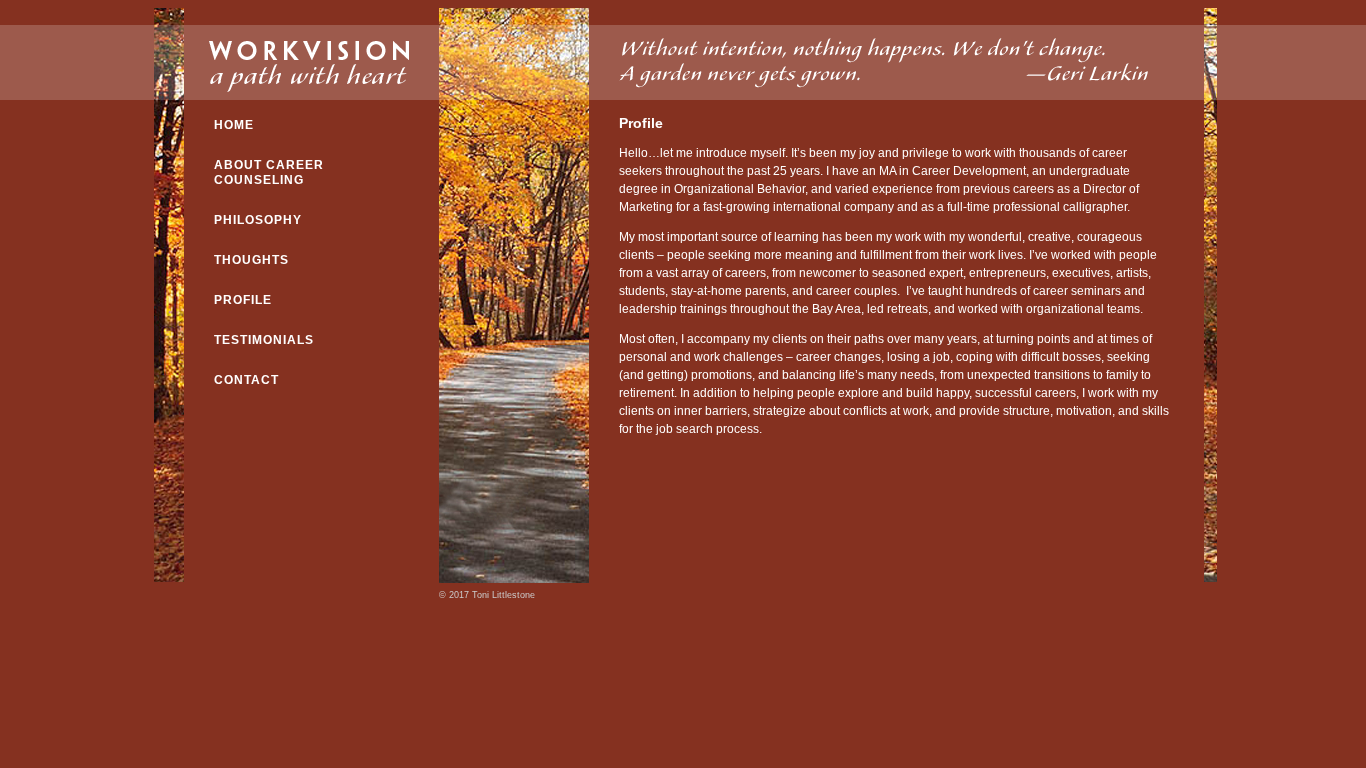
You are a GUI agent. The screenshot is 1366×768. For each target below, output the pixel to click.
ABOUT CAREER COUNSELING (269, 172)
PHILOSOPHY (258, 220)
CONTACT (246, 380)
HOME (234, 125)
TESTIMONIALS (264, 340)
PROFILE (243, 300)
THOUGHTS (251, 260)
